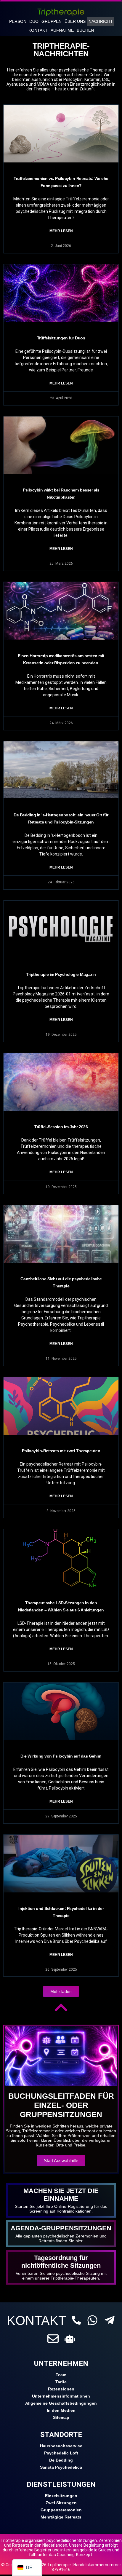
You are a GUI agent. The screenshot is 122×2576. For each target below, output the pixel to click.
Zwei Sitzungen (61, 2503)
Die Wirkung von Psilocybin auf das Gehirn (61, 1756)
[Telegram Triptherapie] (110, 2320)
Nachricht (101, 21)
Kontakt (38, 30)
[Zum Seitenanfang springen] (61, 2007)
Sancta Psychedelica (61, 2467)
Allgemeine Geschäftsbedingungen (61, 2403)
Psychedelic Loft (61, 2453)
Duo (34, 21)
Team (61, 2375)
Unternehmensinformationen (61, 2396)
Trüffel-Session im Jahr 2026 (61, 1127)
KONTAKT (36, 2320)
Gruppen (52, 21)
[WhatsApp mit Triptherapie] (92, 2320)
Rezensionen (61, 2389)
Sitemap (61, 2417)
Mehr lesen (61, 231)
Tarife (61, 2382)
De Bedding (61, 2460)
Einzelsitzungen (61, 2496)
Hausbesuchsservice (61, 2446)
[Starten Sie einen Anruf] (76, 2320)
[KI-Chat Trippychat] (70, 2339)
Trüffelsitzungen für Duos (61, 338)
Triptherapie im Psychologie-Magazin (61, 974)
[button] (61, 1991)
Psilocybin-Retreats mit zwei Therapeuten (61, 1451)
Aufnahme (62, 30)
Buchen (85, 30)
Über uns (75, 21)
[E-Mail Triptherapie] (53, 2339)
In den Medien (61, 2410)
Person (18, 21)
